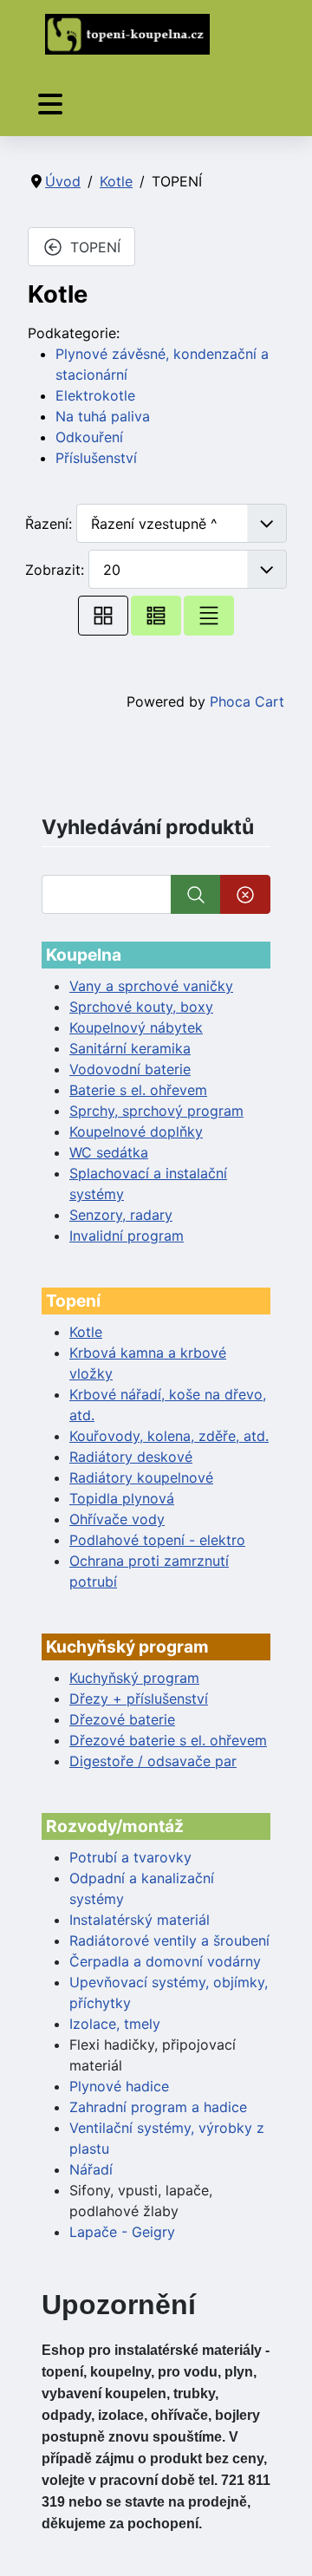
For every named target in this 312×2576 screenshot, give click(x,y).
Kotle (86, 1332)
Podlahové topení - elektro (157, 1540)
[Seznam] (209, 615)
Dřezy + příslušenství (139, 1699)
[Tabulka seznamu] (156, 615)
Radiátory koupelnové (141, 1477)
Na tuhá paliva (103, 416)
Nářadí (91, 2169)
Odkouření (89, 437)
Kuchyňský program (134, 1678)
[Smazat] (245, 894)
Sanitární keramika (130, 1048)
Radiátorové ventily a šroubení (169, 1940)
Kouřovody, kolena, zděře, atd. (169, 1436)
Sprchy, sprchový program (156, 1111)
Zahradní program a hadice (158, 2107)
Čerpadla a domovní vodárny (165, 1961)
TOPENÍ (95, 247)
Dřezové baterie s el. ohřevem (168, 1740)
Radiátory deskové (131, 1457)
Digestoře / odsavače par (153, 1761)
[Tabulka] (103, 615)
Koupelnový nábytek (136, 1027)
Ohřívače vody (117, 1519)
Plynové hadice (119, 2086)
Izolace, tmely (115, 2024)
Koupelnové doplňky (136, 1131)
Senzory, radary (121, 1215)
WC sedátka (109, 1152)
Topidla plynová (122, 1498)
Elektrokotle (95, 395)
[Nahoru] (282, 2544)
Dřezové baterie (122, 1719)
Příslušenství (96, 458)
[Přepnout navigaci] (50, 104)
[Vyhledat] (196, 894)
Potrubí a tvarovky (130, 1857)
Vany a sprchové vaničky (151, 986)
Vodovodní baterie (130, 1069)
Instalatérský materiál (140, 1920)
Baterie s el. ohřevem (138, 1090)
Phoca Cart (247, 701)
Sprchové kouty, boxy (141, 1007)
